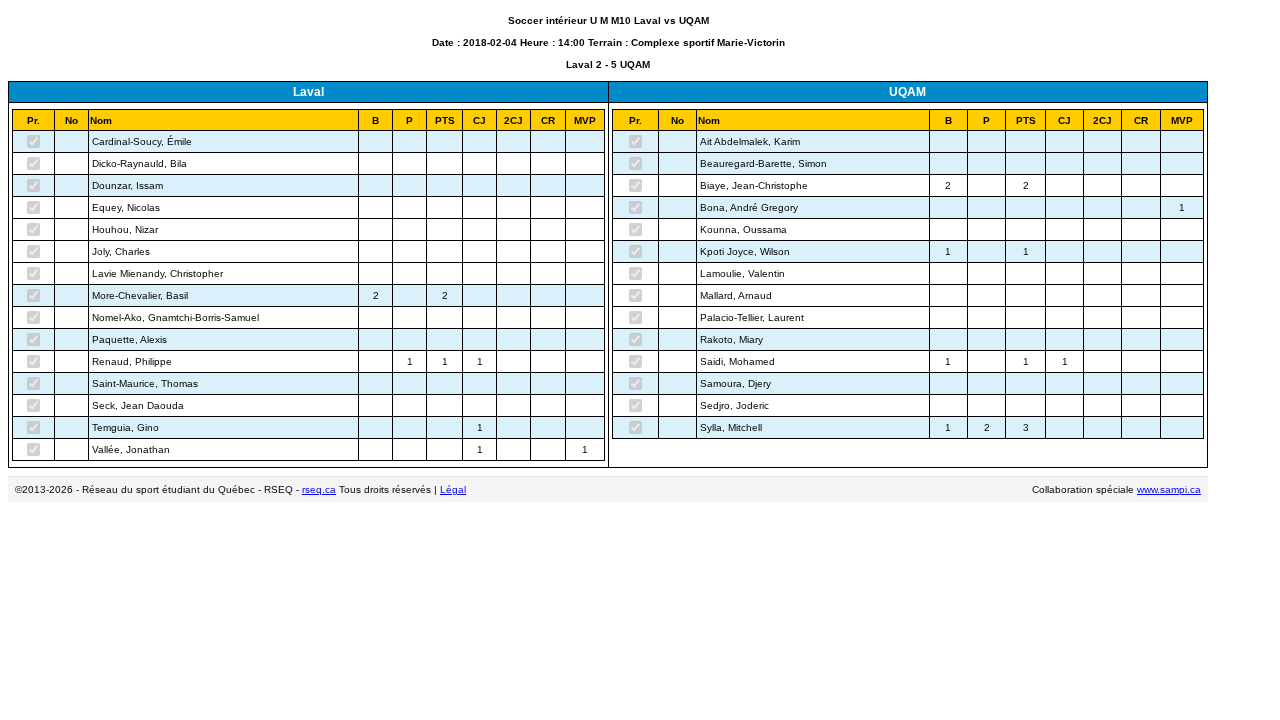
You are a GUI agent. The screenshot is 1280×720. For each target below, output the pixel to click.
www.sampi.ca (1169, 489)
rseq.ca (319, 489)
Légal (453, 489)
